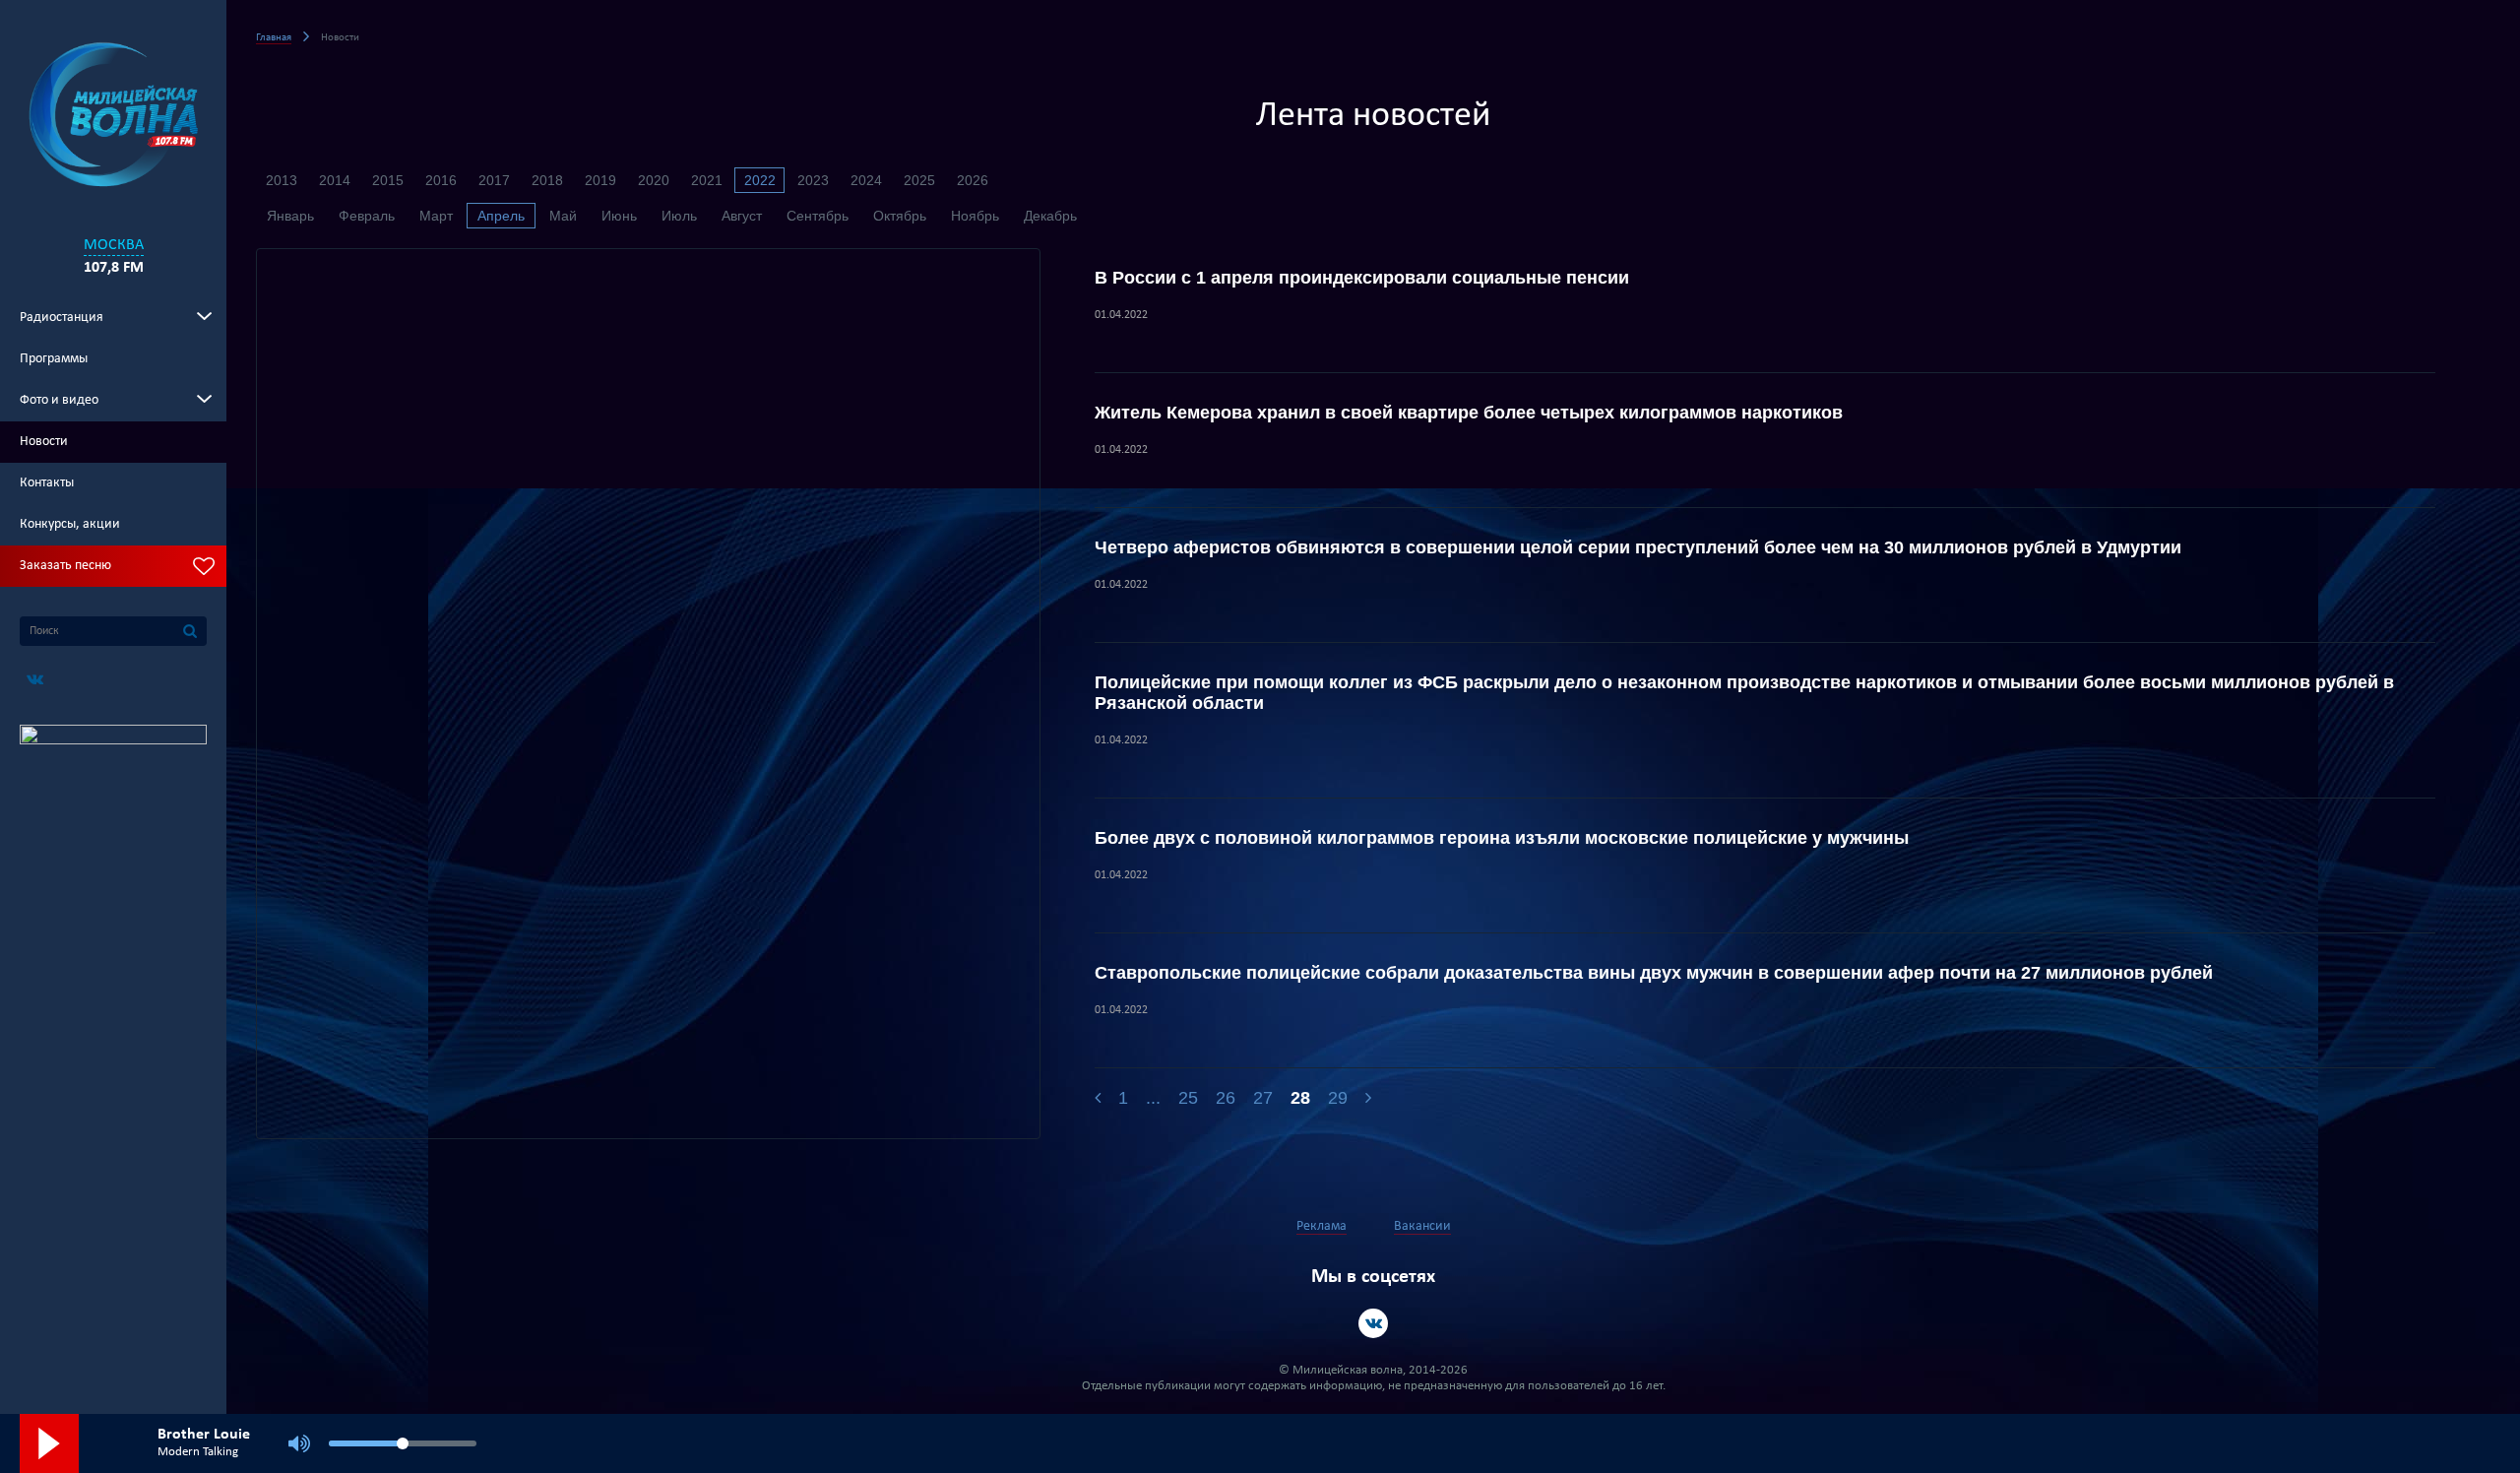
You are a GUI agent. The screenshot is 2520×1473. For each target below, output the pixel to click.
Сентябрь (818, 216)
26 (1226, 1098)
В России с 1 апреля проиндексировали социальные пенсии (1362, 278)
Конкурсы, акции (70, 524)
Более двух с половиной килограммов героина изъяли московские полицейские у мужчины (1502, 838)
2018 (547, 180)
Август (742, 216)
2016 (441, 180)
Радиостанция (62, 318)
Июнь (619, 216)
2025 (919, 180)
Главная (274, 38)
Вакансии (1422, 1226)
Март (436, 216)
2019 (600, 180)
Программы (54, 359)
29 (1338, 1098)
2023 (813, 180)
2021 (707, 180)
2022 (760, 180)
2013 (282, 180)
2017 (494, 180)
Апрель (501, 216)
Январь (290, 216)
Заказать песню (65, 566)
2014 (335, 180)
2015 (388, 180)
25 (1188, 1098)
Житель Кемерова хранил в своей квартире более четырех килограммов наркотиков (1469, 413)
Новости (44, 442)
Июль (679, 216)
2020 (654, 180)
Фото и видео (59, 400)
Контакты (47, 483)
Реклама (1322, 1226)
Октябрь (900, 216)
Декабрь (1050, 216)
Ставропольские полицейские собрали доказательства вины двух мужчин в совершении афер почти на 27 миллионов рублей (1654, 973)
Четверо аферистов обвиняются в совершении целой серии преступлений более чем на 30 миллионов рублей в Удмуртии (1638, 547)
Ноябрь (975, 216)
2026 (973, 180)
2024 (866, 180)
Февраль (367, 216)
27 (1263, 1098)
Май (563, 216)
